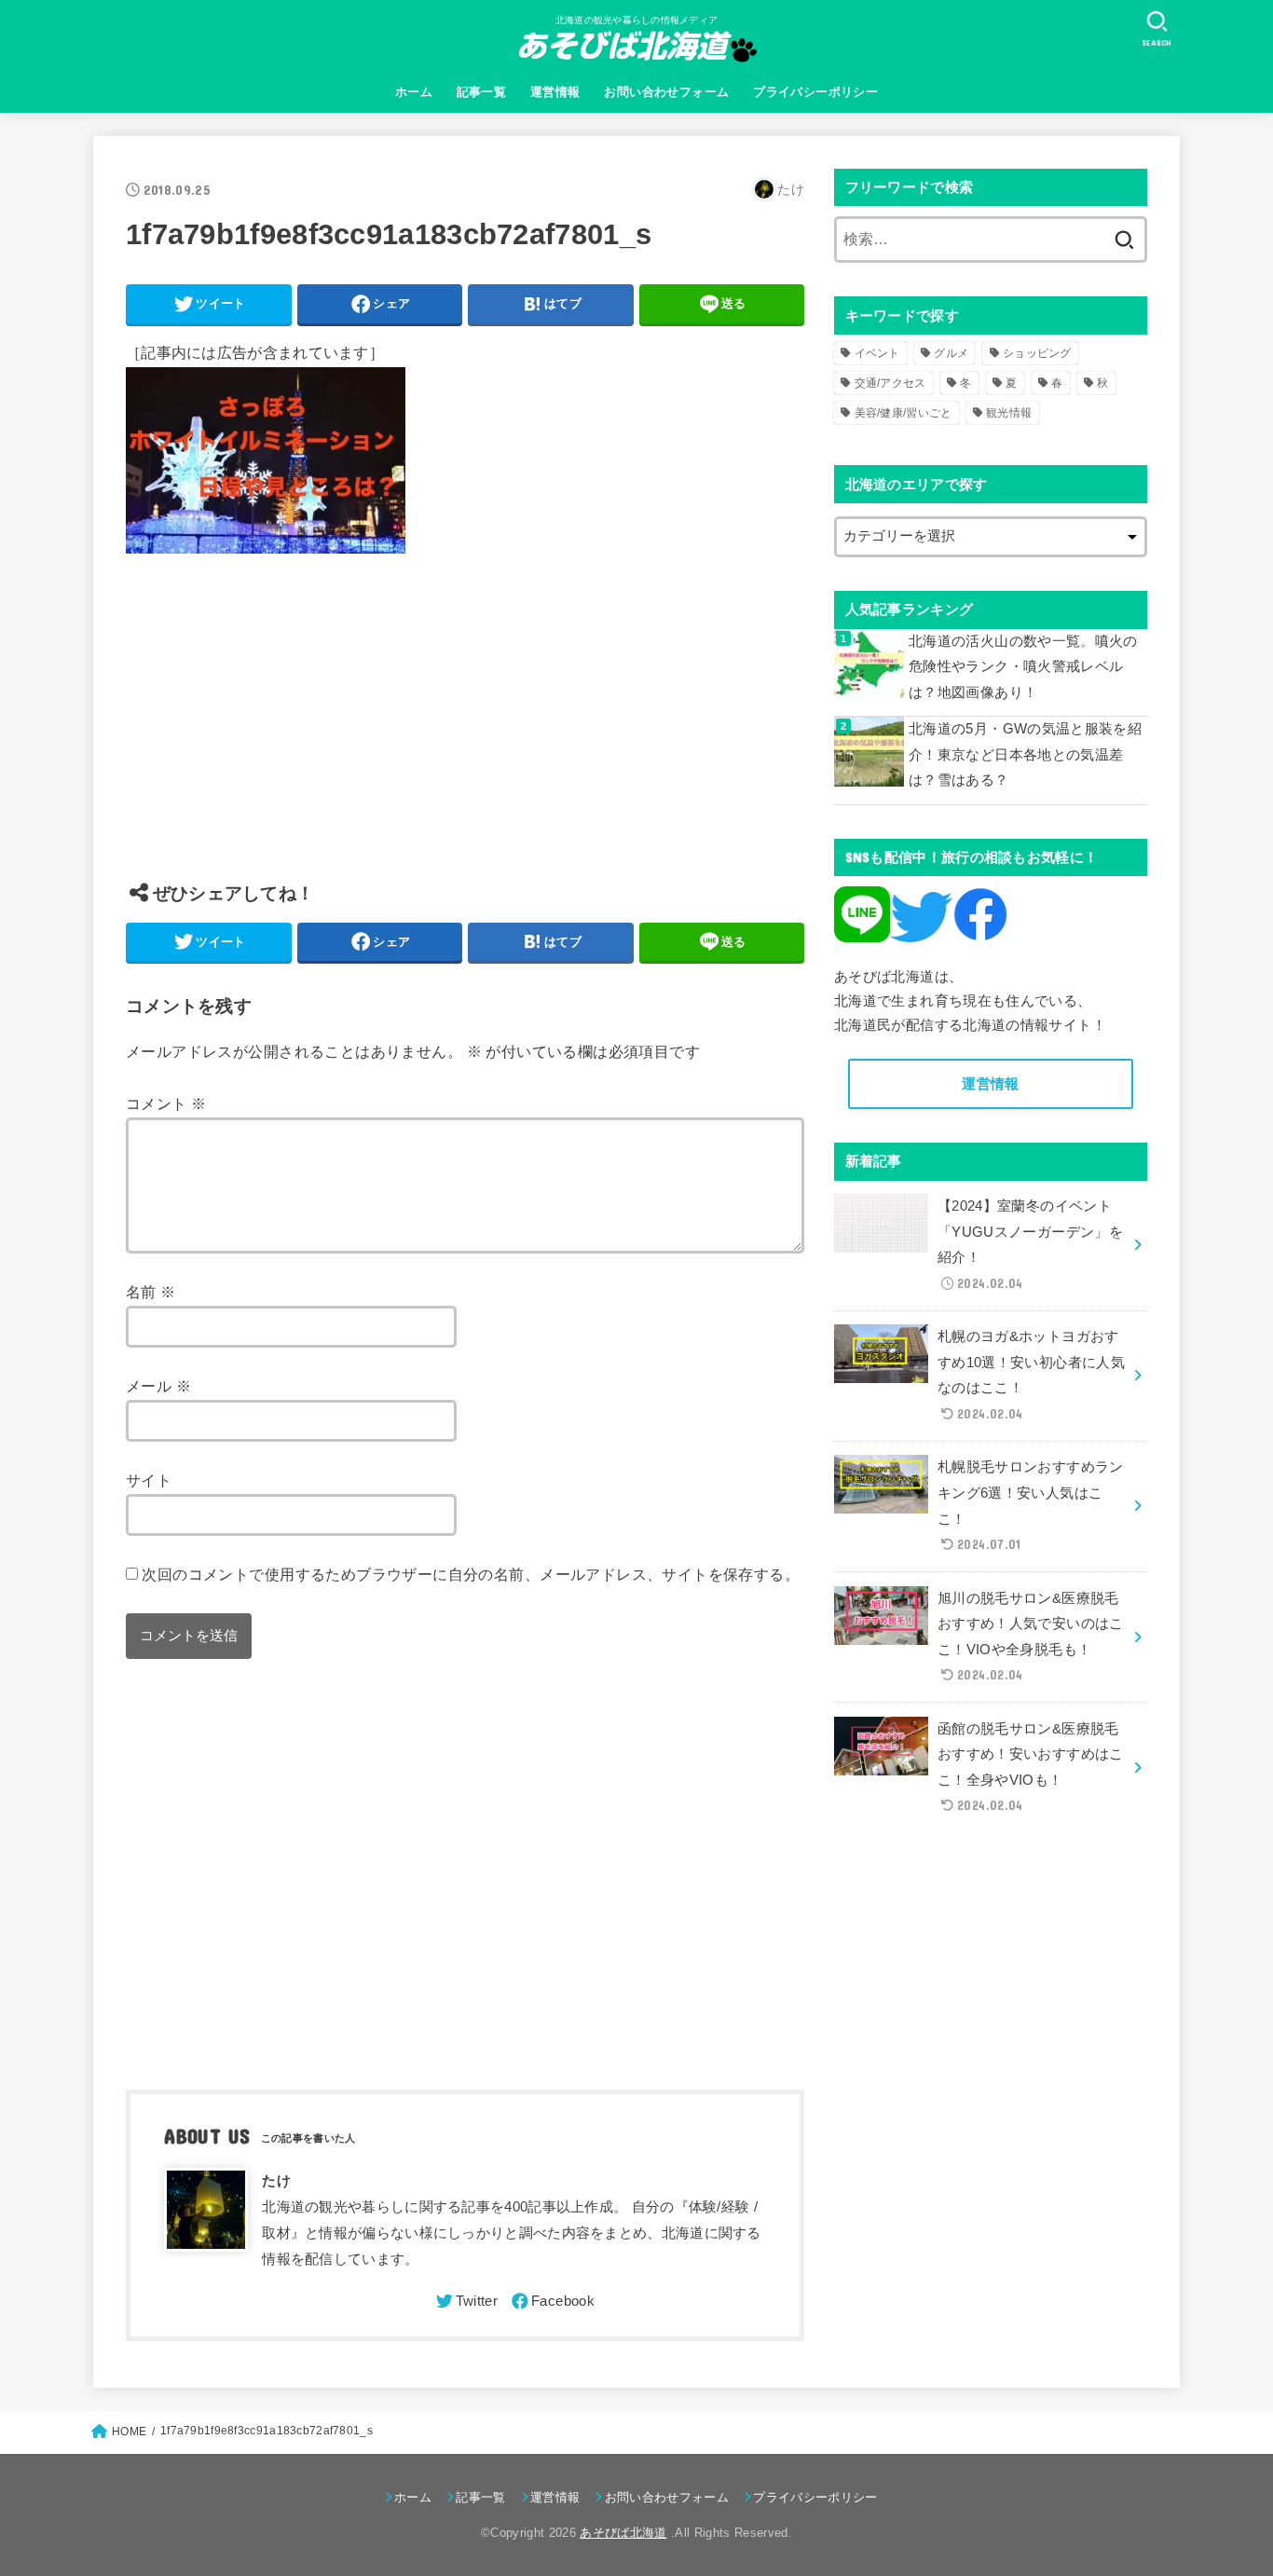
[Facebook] (552, 2301)
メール (158, 1386)
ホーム (414, 92)
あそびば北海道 (623, 2533)
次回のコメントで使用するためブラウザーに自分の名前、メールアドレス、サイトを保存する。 (471, 1574)
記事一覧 (482, 92)
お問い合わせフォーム (666, 92)
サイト (149, 1480)
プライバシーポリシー (815, 92)
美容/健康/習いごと (903, 413)
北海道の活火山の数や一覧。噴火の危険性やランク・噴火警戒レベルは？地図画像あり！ (1023, 667)
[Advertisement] (465, 732)
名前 (151, 1292)
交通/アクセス (890, 383)
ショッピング (1037, 353)
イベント (877, 353)
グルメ (951, 353)
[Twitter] (465, 2301)
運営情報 (555, 92)
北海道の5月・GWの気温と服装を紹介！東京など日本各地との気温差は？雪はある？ (1025, 754)
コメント (166, 1103)
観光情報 (1009, 413)
